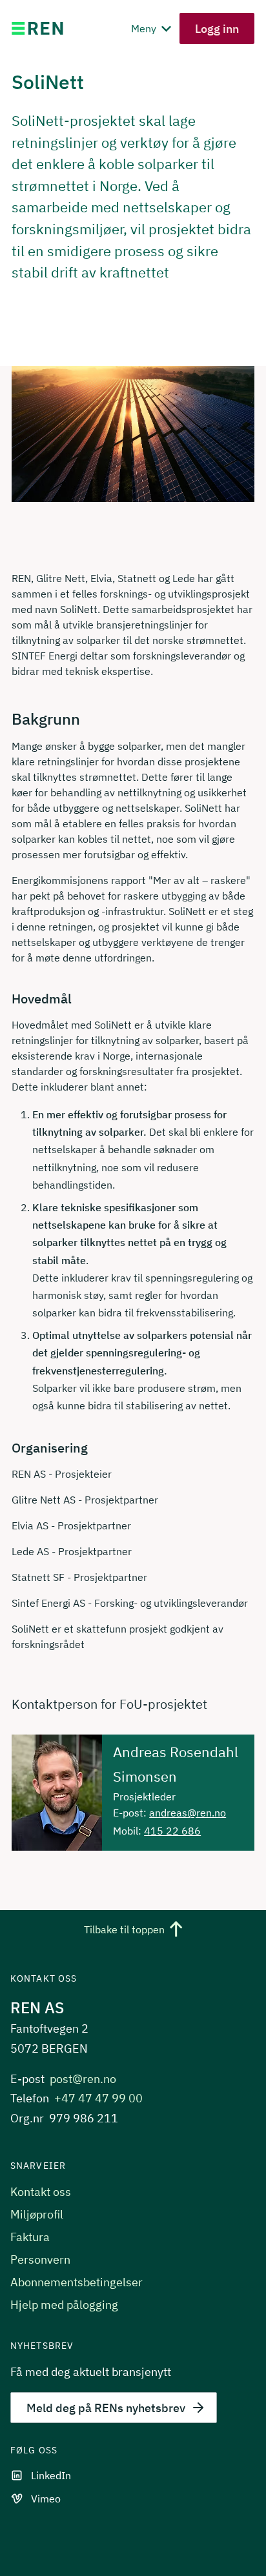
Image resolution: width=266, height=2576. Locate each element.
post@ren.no (83, 2079)
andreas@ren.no (188, 1813)
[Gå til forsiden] (37, 28)
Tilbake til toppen (124, 1930)
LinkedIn (51, 2475)
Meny (145, 28)
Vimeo (46, 2499)
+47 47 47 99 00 (98, 2098)
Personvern (40, 2259)
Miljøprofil (37, 2214)
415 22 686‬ (172, 1831)
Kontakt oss (41, 2192)
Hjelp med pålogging (64, 2305)
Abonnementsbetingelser (77, 2282)
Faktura (30, 2237)
